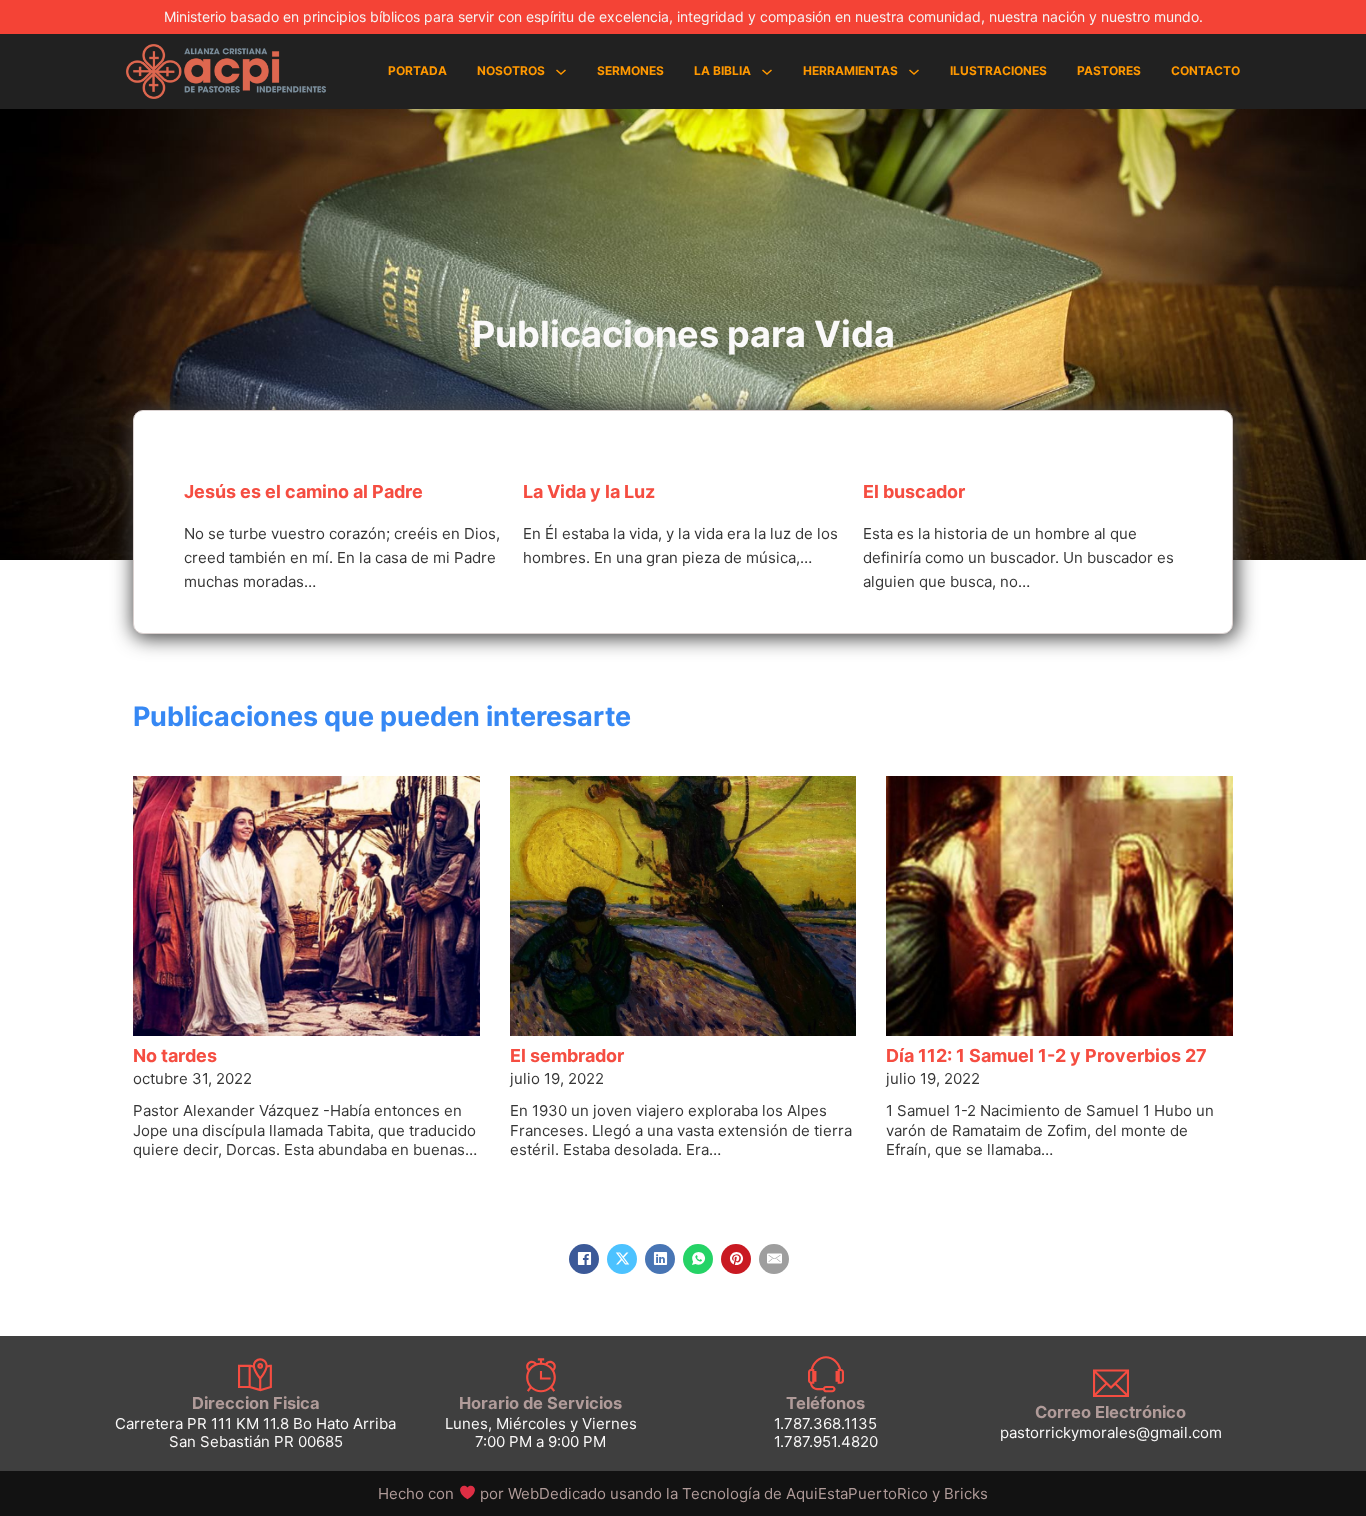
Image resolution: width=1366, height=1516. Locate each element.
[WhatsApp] (698, 1259)
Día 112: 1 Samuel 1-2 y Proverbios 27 (1046, 1055)
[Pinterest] (736, 1259)
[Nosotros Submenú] (561, 72)
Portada (417, 70)
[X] (622, 1259)
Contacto (1205, 70)
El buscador (914, 491)
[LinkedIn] (660, 1259)
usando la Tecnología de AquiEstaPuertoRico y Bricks (799, 1493)
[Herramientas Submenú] (914, 72)
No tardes (175, 1055)
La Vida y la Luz (589, 491)
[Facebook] (584, 1259)
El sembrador (567, 1055)
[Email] (774, 1259)
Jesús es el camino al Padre (303, 491)
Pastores (1109, 70)
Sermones (630, 70)
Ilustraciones (998, 70)
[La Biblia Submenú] (767, 72)
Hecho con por (493, 1493)
